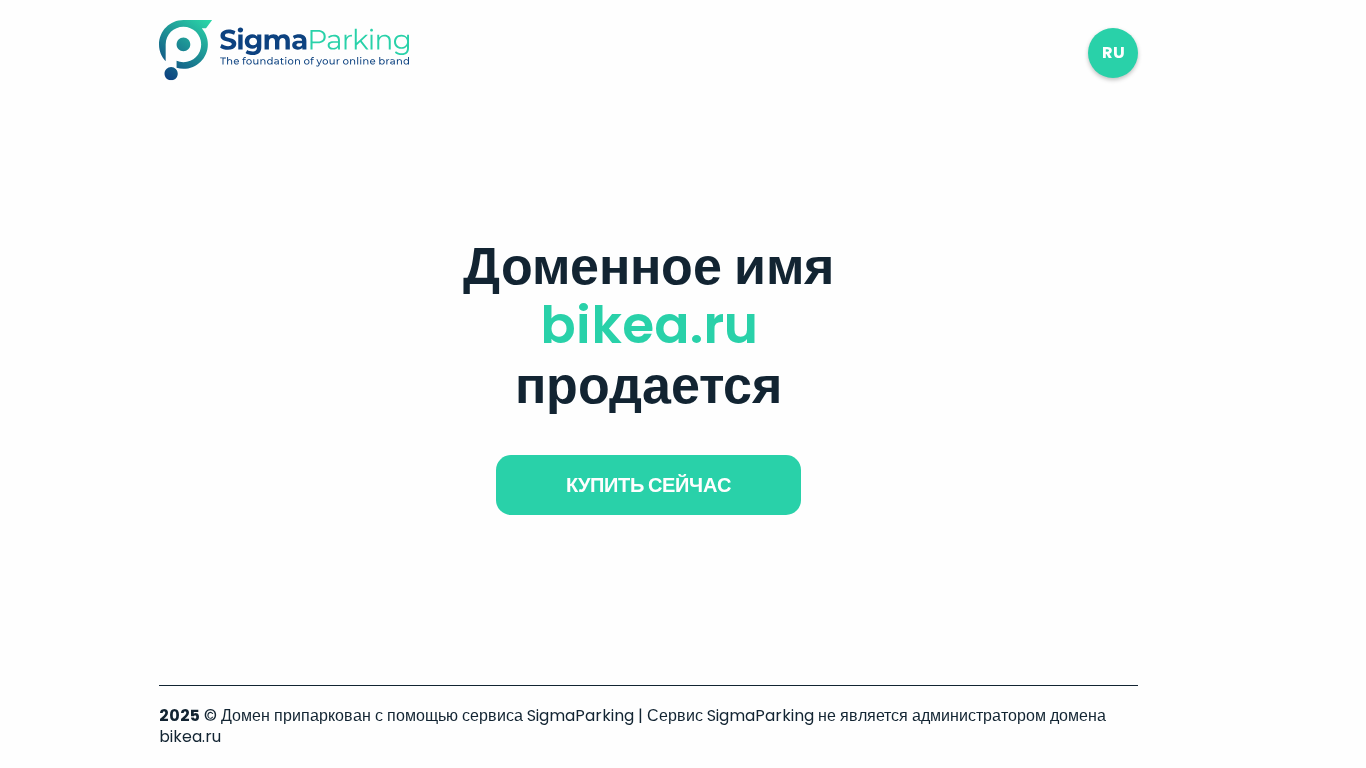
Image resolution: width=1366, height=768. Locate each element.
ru (1113, 52)
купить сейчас (648, 485)
